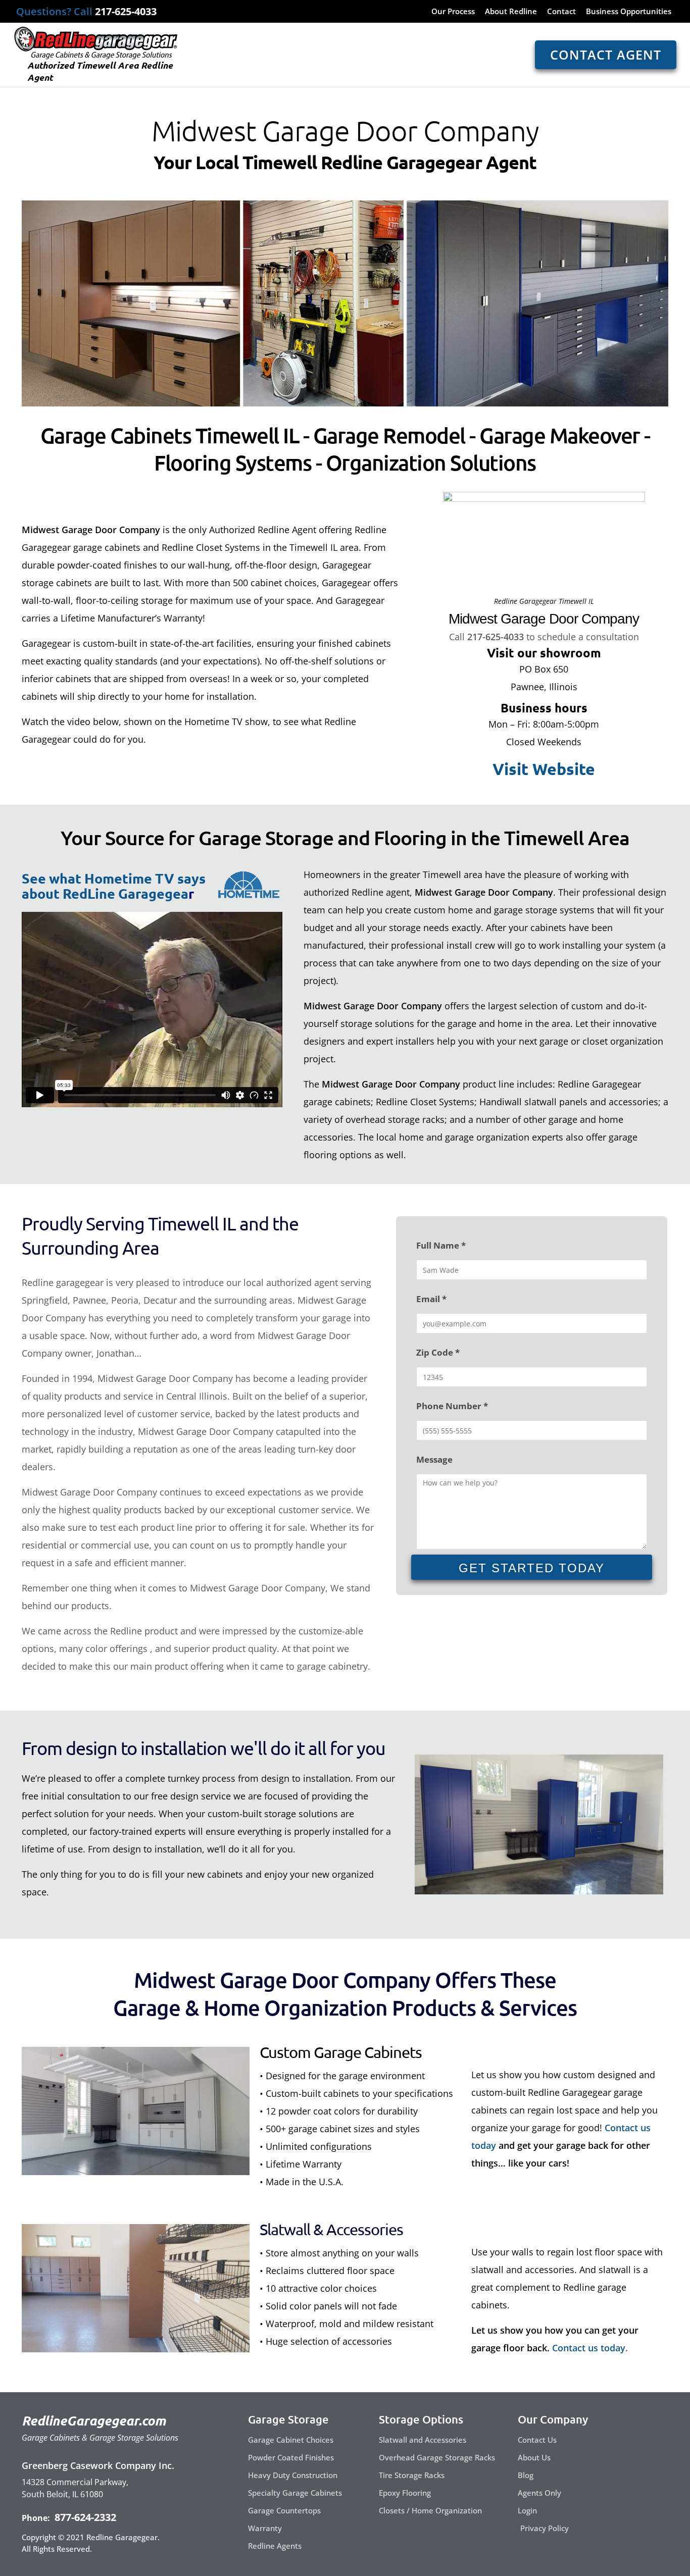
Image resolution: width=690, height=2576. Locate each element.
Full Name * (441, 1245)
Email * (431, 1299)
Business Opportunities (629, 12)
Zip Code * (438, 1352)
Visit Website (544, 769)
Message (434, 1459)
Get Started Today (532, 1568)
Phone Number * (452, 1406)
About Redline (511, 12)
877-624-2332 (84, 2517)
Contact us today (589, 2348)
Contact (561, 12)
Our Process (453, 12)
